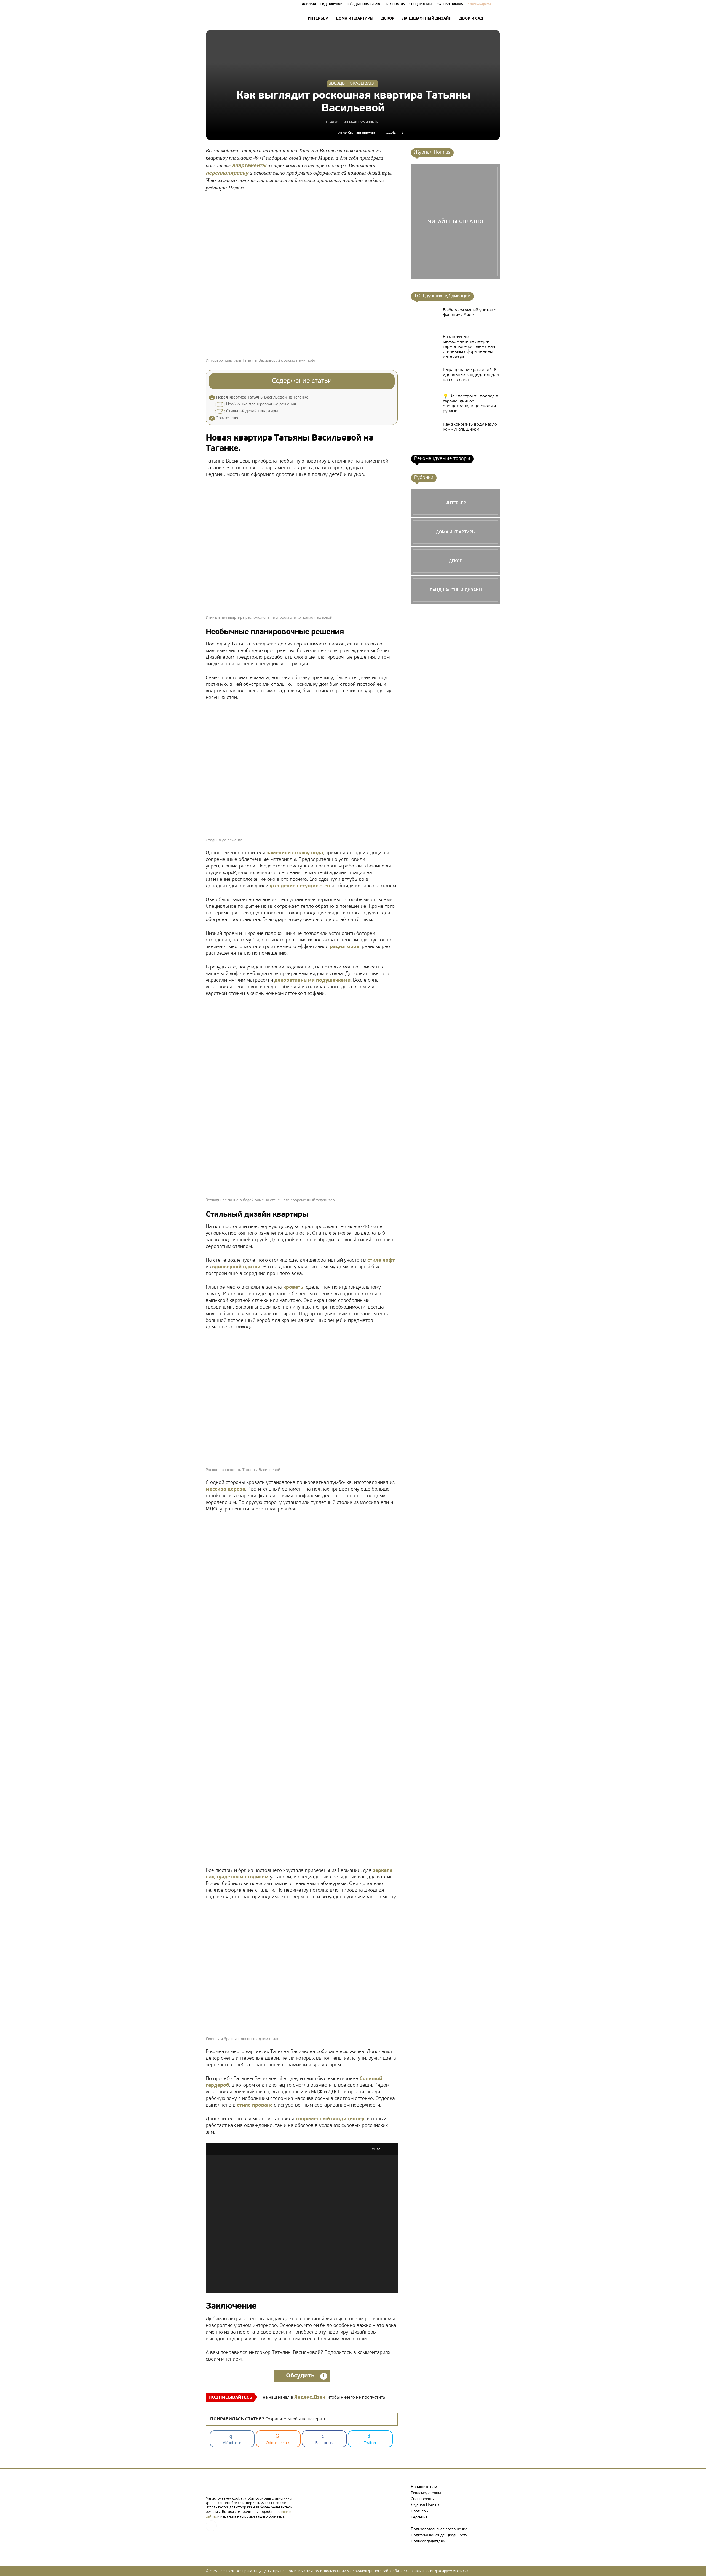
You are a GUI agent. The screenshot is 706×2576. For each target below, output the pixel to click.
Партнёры (420, 2511)
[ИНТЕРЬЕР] (456, 503)
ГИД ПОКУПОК (331, 4)
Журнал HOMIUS (450, 4)
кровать (293, 1288)
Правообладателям (428, 2541)
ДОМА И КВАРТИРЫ (355, 19)
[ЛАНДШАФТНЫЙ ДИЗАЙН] (456, 590)
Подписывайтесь (230, 2398)
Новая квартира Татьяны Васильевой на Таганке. (260, 398)
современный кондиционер (330, 2119)
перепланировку (227, 173)
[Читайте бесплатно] (456, 221)
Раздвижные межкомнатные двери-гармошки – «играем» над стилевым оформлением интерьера (469, 347)
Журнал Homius (425, 2505)
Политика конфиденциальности (439, 2535)
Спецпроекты (423, 2499)
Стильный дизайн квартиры (247, 411)
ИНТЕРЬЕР (318, 19)
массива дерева (225, 1489)
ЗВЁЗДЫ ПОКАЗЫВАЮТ (364, 4)
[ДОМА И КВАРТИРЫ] (456, 532)
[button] (494, 19)
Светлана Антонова (362, 133)
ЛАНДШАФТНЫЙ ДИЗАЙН (427, 19)
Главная (332, 122)
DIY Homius (396, 4)
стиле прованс (255, 2105)
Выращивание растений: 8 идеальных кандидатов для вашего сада (471, 375)
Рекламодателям (426, 2493)
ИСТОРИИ (309, 4)
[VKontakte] (211, 2526)
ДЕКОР (388, 19)
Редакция (419, 2517)
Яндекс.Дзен (310, 2398)
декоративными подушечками (312, 981)
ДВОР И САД (471, 19)
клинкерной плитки (236, 1267)
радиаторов (345, 947)
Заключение (225, 418)
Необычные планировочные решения (256, 405)
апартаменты (249, 166)
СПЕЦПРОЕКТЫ (421, 4)
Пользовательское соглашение (439, 2529)
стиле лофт (381, 1261)
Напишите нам (424, 2487)
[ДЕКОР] (456, 561)
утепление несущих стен (300, 886)
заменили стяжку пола (295, 853)
